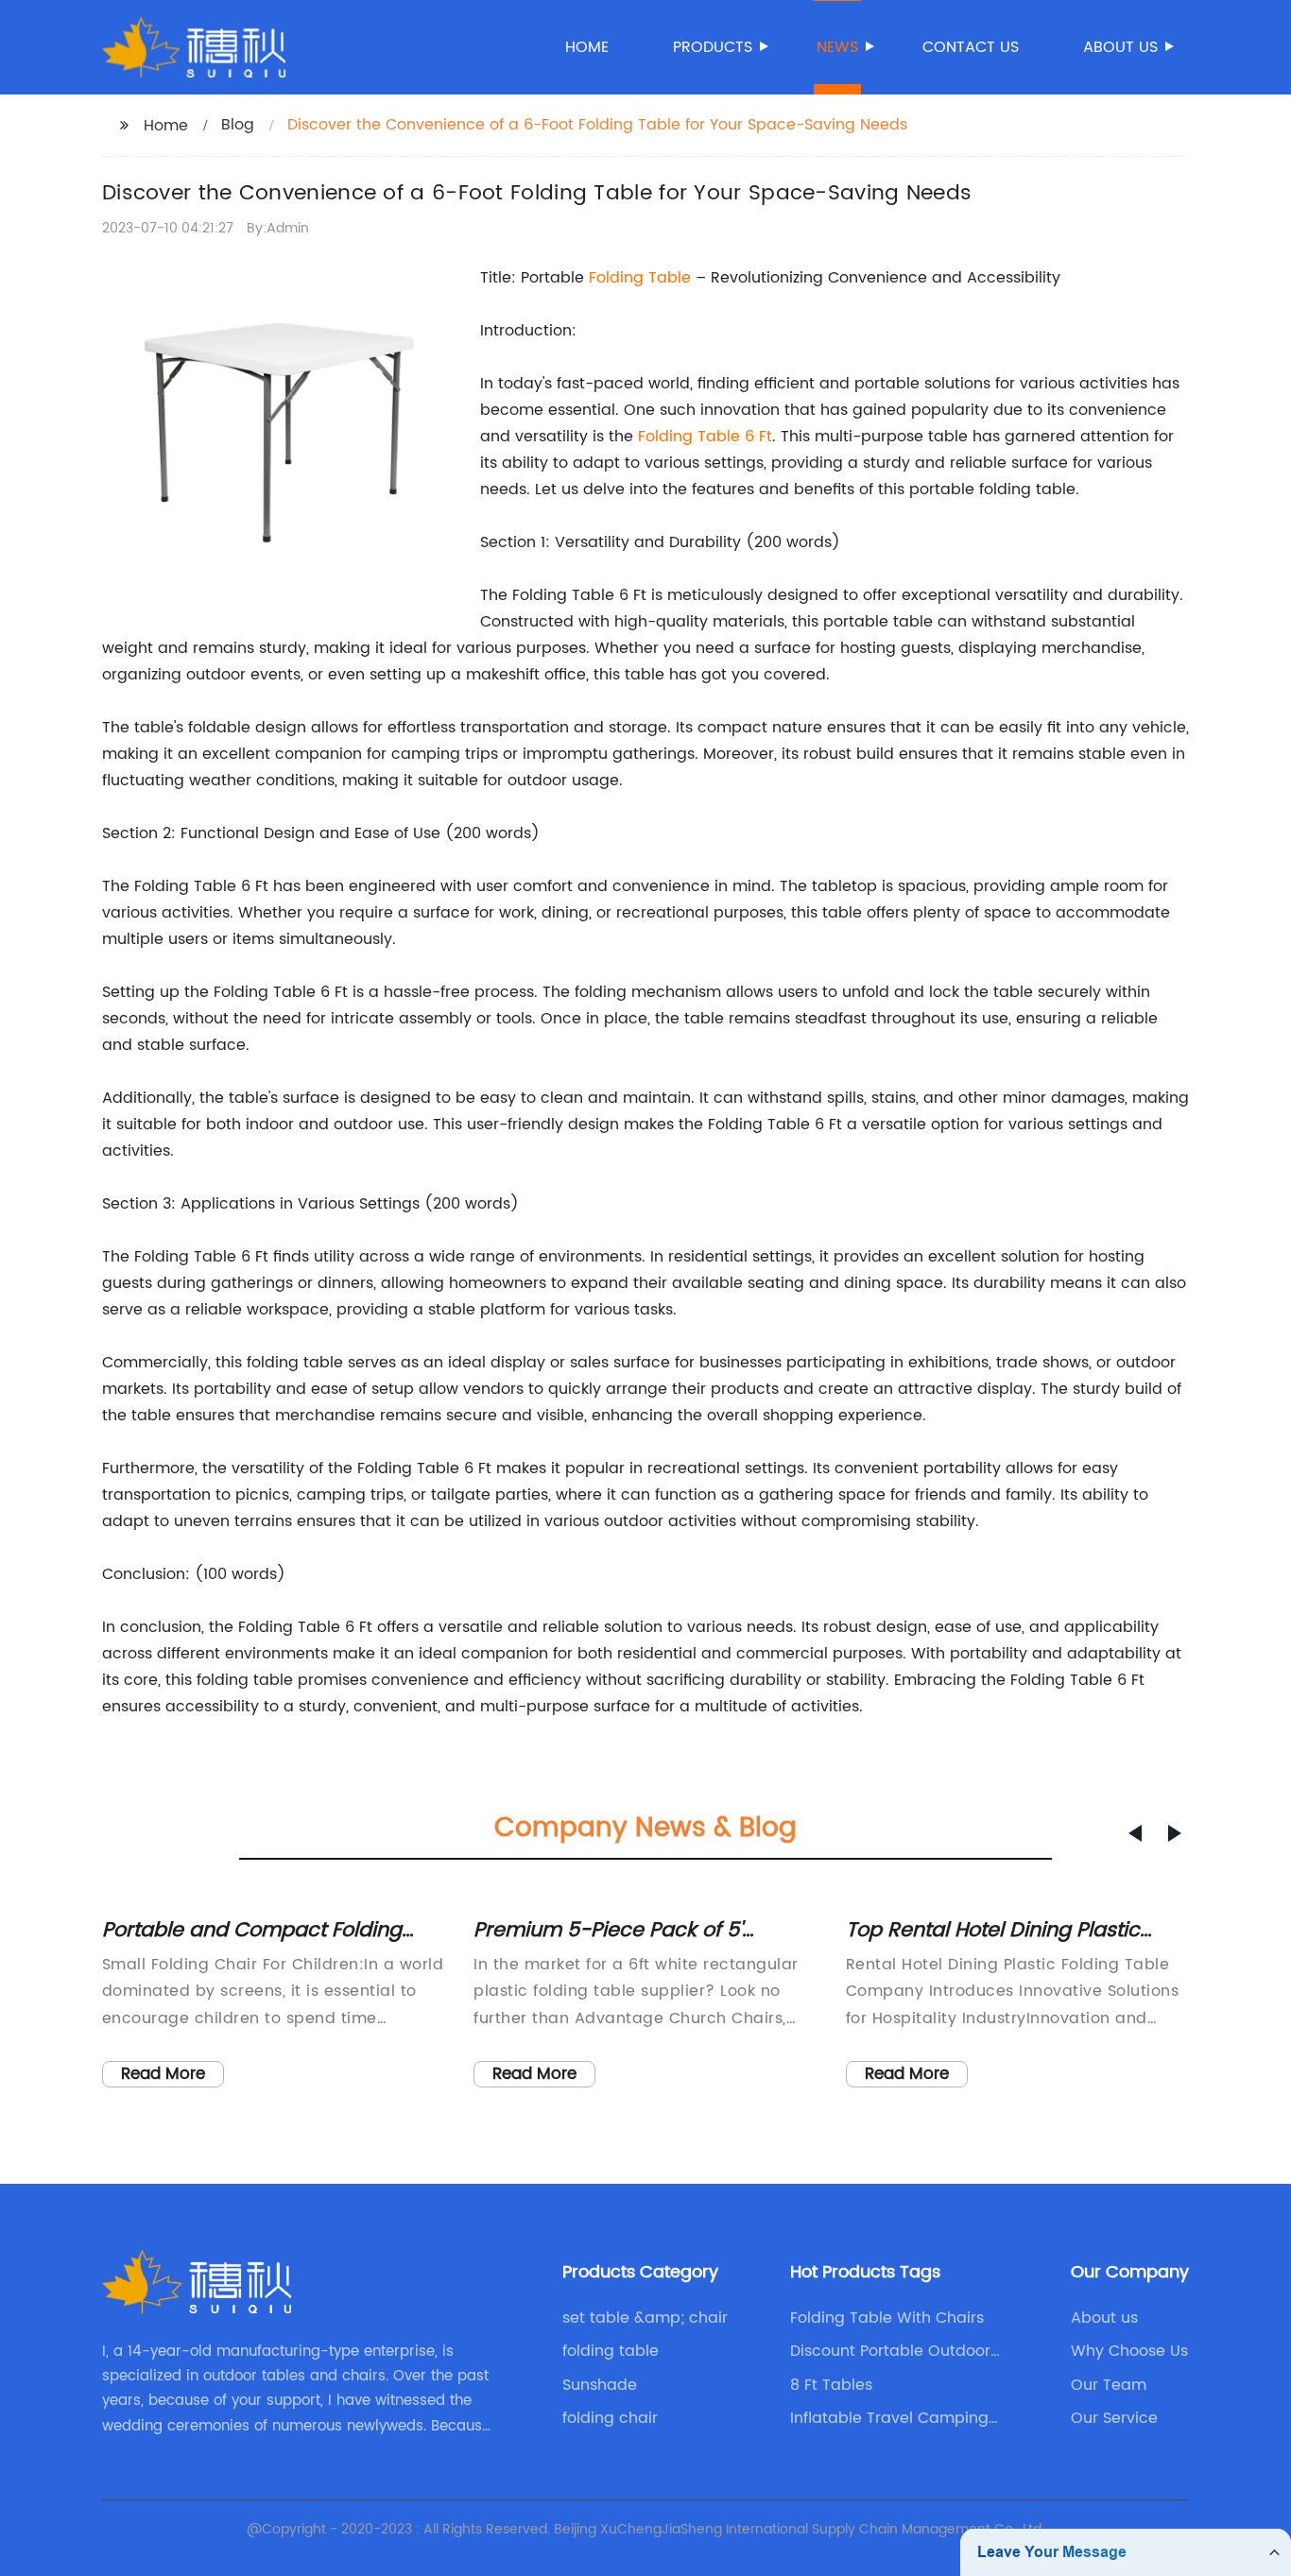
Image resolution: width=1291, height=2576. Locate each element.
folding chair (610, 2418)
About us (1120, 47)
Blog (238, 125)
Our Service (1114, 2418)
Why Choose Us (1129, 2351)
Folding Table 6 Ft (705, 437)
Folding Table (640, 278)
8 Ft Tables (831, 2385)
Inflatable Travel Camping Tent (889, 2418)
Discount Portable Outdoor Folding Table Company (890, 2351)
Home (587, 47)
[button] (1135, 1833)
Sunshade (600, 2385)
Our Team (1109, 2385)
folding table (611, 2351)
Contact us (971, 47)
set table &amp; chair (645, 2318)
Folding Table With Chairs (887, 2318)
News (837, 47)
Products (713, 47)
